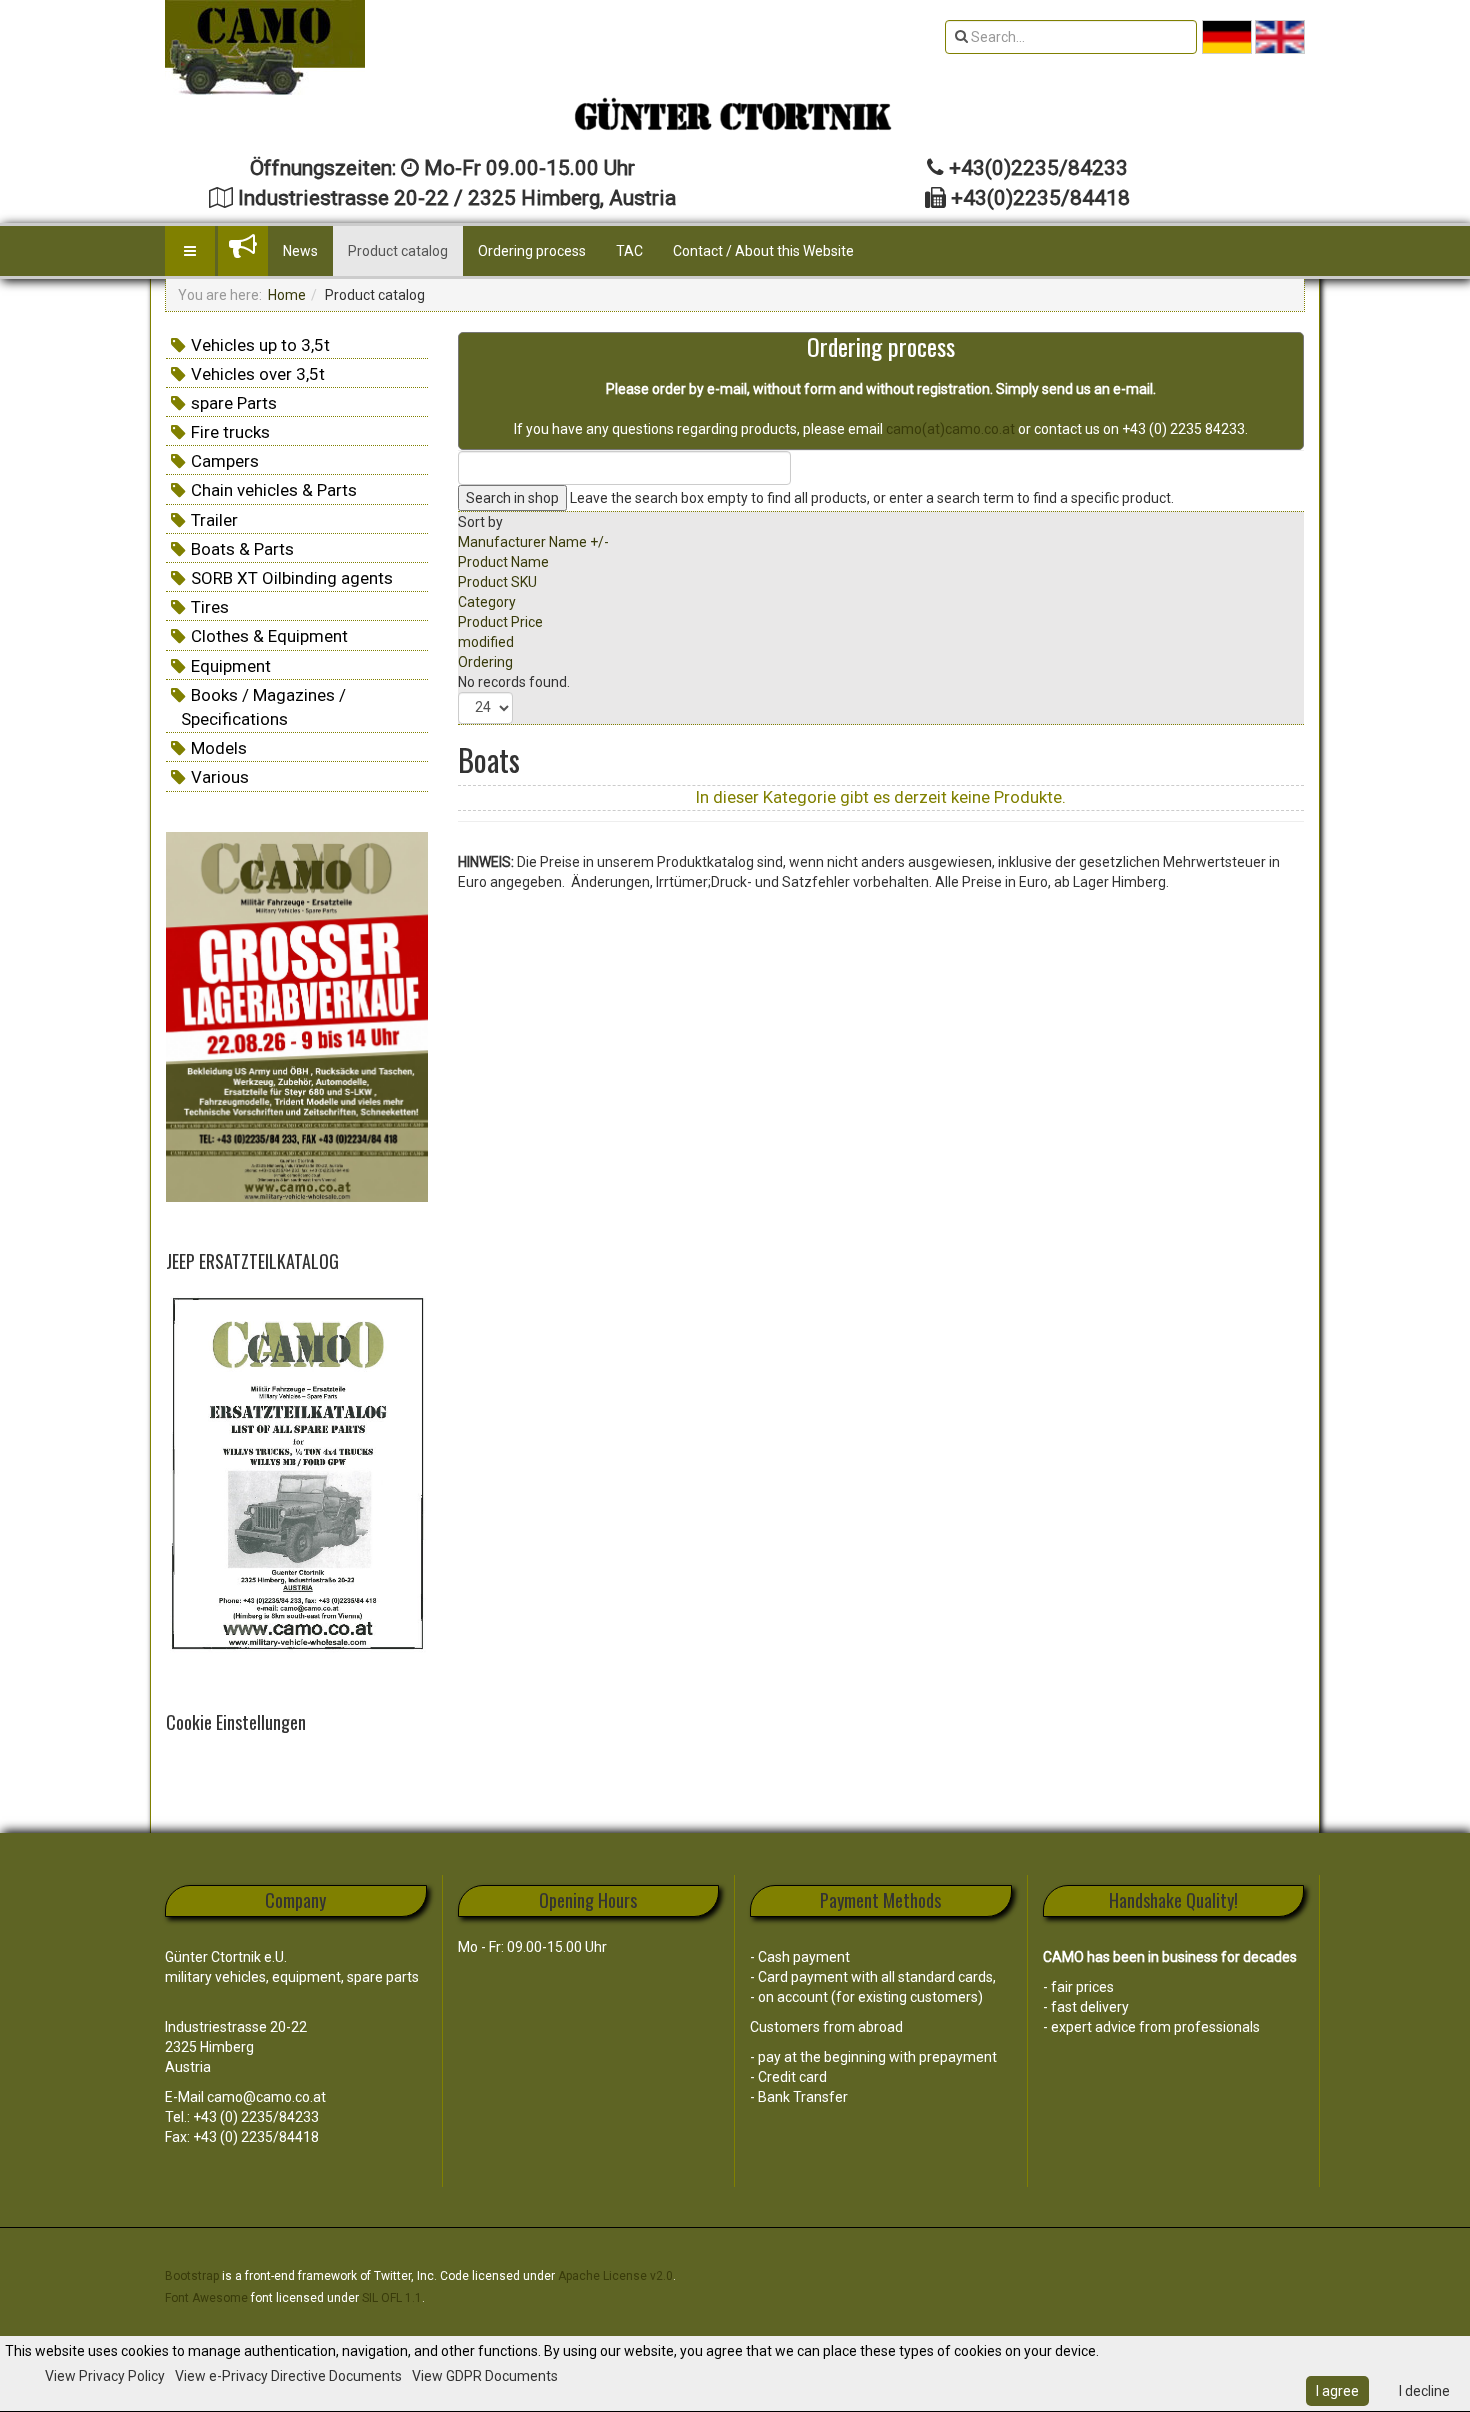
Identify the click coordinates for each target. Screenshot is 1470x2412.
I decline (1424, 2391)
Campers (225, 461)
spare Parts (234, 403)
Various (220, 777)
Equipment (231, 666)
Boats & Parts (242, 549)
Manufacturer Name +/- (533, 542)
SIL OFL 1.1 (392, 2298)
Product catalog (398, 251)
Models (219, 748)
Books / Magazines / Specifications (263, 707)
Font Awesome (206, 2298)
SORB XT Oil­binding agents (292, 578)
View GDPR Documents (485, 2376)
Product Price (500, 622)
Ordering (485, 662)
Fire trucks (230, 432)
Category (487, 602)
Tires (210, 607)
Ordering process (532, 251)
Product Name (503, 562)
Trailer (214, 520)
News (300, 251)
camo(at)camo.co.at (950, 429)
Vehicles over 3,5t (258, 374)
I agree (1337, 2391)
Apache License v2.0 (615, 2276)
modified (486, 642)
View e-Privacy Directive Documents (288, 2376)
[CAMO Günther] (265, 47)
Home (287, 295)
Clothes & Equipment (269, 636)
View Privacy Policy (105, 2376)
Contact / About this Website (763, 251)
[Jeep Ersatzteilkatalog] (297, 1476)
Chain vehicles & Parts (274, 490)
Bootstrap (192, 2276)
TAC (629, 251)
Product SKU (497, 582)
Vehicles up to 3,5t (260, 345)
